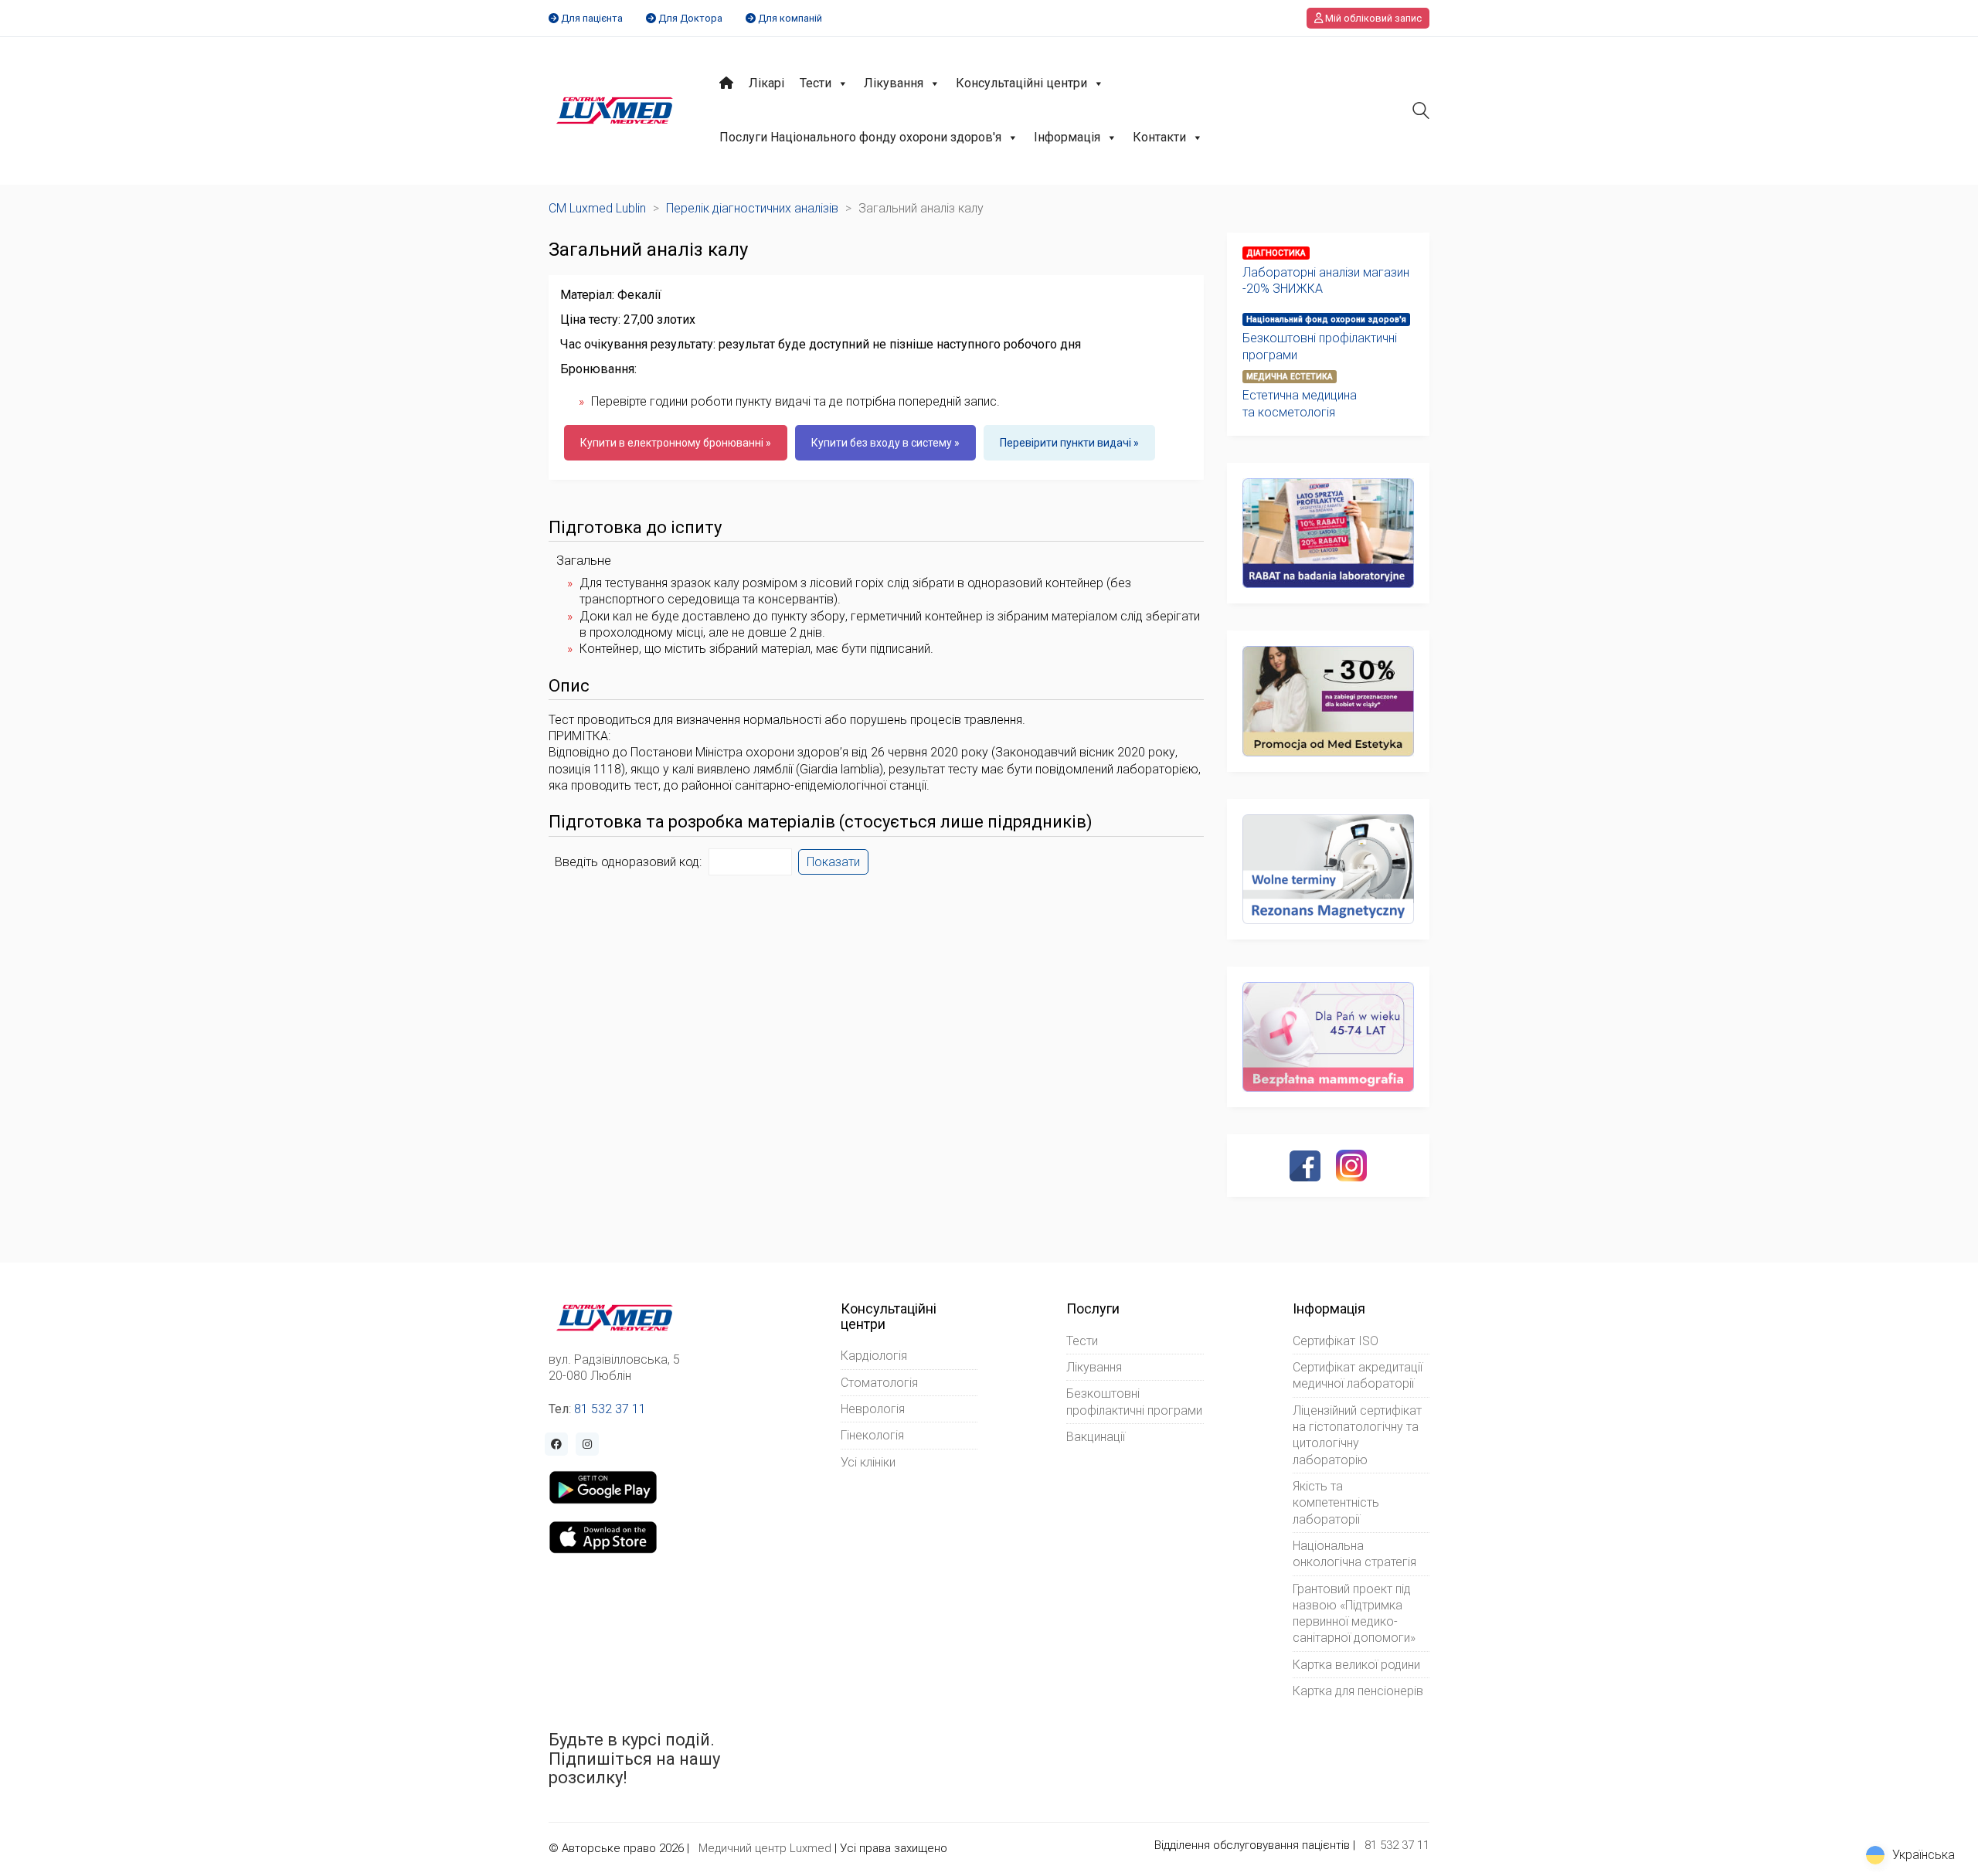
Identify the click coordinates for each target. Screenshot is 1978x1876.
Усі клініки (868, 1462)
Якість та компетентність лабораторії (1336, 1503)
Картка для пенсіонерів (1358, 1691)
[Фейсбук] (1305, 1166)
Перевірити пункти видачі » (1069, 443)
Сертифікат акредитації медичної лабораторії (1358, 1375)
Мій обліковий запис (1372, 18)
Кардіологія (874, 1356)
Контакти (1159, 137)
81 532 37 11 (610, 1409)
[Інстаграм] (1351, 1165)
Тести (816, 83)
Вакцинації (1096, 1437)
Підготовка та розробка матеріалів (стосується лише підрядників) (821, 822)
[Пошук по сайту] (1421, 112)
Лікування (894, 83)
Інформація (1067, 137)
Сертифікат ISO (1336, 1341)
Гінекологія (872, 1435)
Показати (833, 862)
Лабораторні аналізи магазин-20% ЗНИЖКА (1326, 280)
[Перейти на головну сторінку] (615, 110)
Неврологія (873, 1409)
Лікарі (766, 83)
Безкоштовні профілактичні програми (1320, 346)
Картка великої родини (1356, 1665)
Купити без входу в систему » (885, 443)
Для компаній (790, 18)
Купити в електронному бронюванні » (676, 443)
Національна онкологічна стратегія (1354, 1554)
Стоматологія (879, 1383)
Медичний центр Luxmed (765, 1848)
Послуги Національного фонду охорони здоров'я (860, 137)
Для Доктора (690, 18)
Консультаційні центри (1021, 83)
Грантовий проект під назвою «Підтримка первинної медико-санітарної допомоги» (1354, 1614)
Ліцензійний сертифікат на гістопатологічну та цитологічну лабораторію (1357, 1435)
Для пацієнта (592, 18)
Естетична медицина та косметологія (1300, 403)
